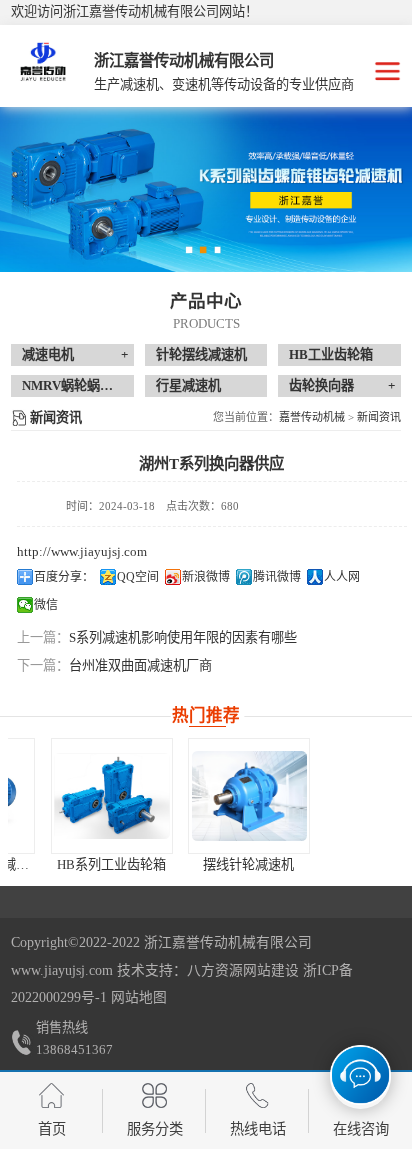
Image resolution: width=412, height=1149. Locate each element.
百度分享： (64, 577)
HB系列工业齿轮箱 (74, 864)
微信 (46, 605)
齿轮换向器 (321, 385)
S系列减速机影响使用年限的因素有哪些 (183, 637)
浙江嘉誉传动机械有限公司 (228, 942)
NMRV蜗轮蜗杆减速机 (87, 385)
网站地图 (139, 997)
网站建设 (271, 970)
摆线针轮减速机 (211, 864)
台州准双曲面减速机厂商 (140, 665)
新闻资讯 (379, 417)
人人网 (342, 577)
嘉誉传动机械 (312, 417)
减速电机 (48, 354)
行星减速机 (188, 385)
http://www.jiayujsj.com (82, 551)
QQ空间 (138, 577)
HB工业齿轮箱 (331, 354)
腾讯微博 (277, 577)
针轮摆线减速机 (201, 354)
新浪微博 (206, 577)
